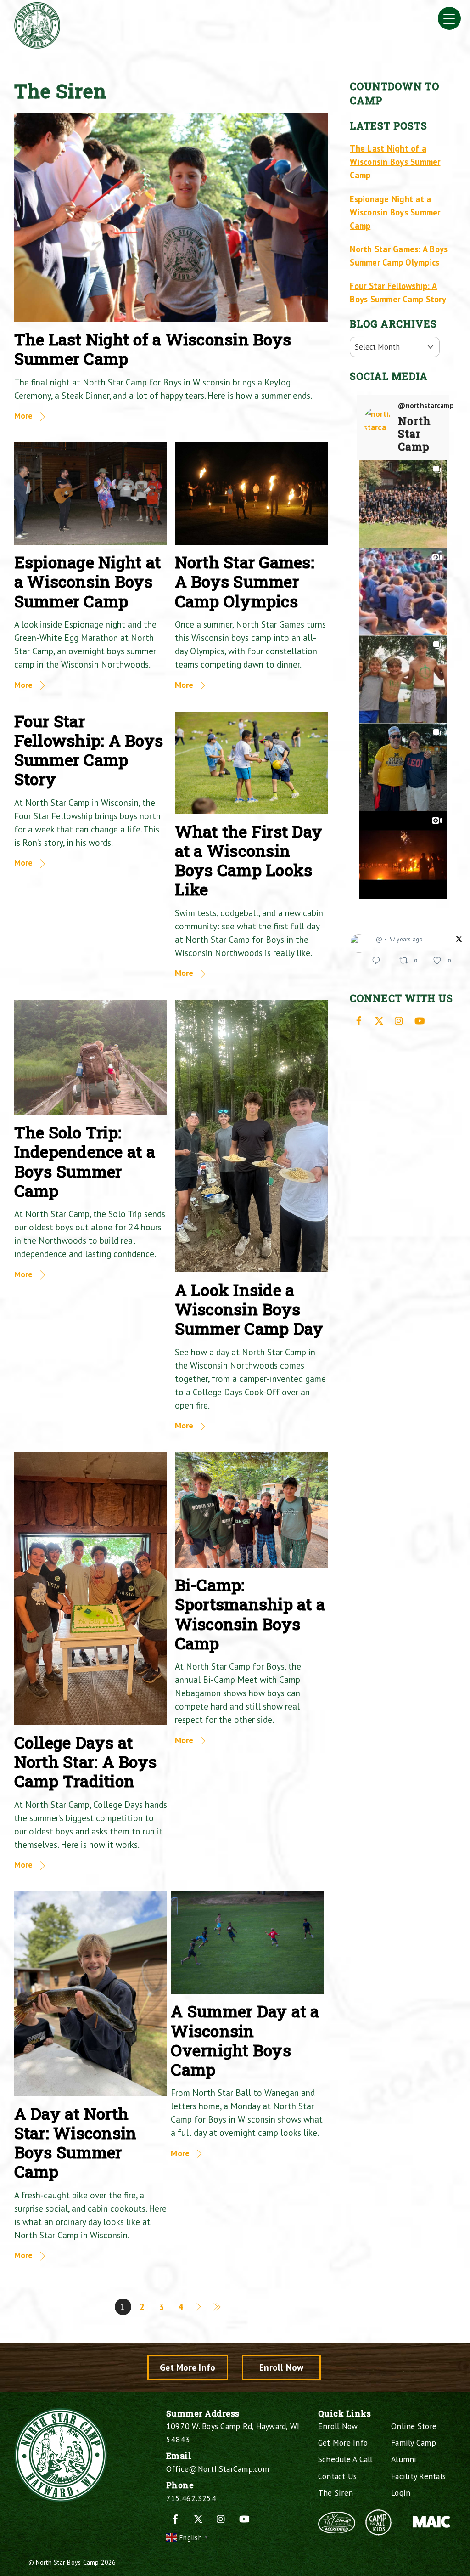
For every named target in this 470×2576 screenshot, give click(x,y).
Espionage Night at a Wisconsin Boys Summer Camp (88, 581)
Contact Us (338, 2476)
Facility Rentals (418, 2476)
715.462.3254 (191, 2498)
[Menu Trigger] (449, 18)
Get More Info (187, 2367)
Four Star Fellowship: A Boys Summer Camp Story (89, 750)
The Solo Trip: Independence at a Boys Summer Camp (85, 1161)
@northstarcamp (426, 406)
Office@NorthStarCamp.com (218, 2469)
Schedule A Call (345, 2459)
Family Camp (414, 2443)
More (24, 416)
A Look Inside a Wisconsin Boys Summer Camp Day (249, 1309)
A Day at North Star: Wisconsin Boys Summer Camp (76, 2143)
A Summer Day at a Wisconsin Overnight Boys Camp (245, 2040)
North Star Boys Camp (67, 2562)
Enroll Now (282, 2367)
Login (401, 2493)
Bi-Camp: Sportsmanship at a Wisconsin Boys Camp (250, 1614)
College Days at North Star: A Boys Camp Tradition (86, 1762)
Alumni (404, 2459)
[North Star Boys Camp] (37, 45)
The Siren (336, 2493)
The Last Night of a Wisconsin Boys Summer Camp (153, 349)
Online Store (414, 2426)
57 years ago (406, 939)
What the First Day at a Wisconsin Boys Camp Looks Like (249, 861)
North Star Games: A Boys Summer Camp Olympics (245, 581)
